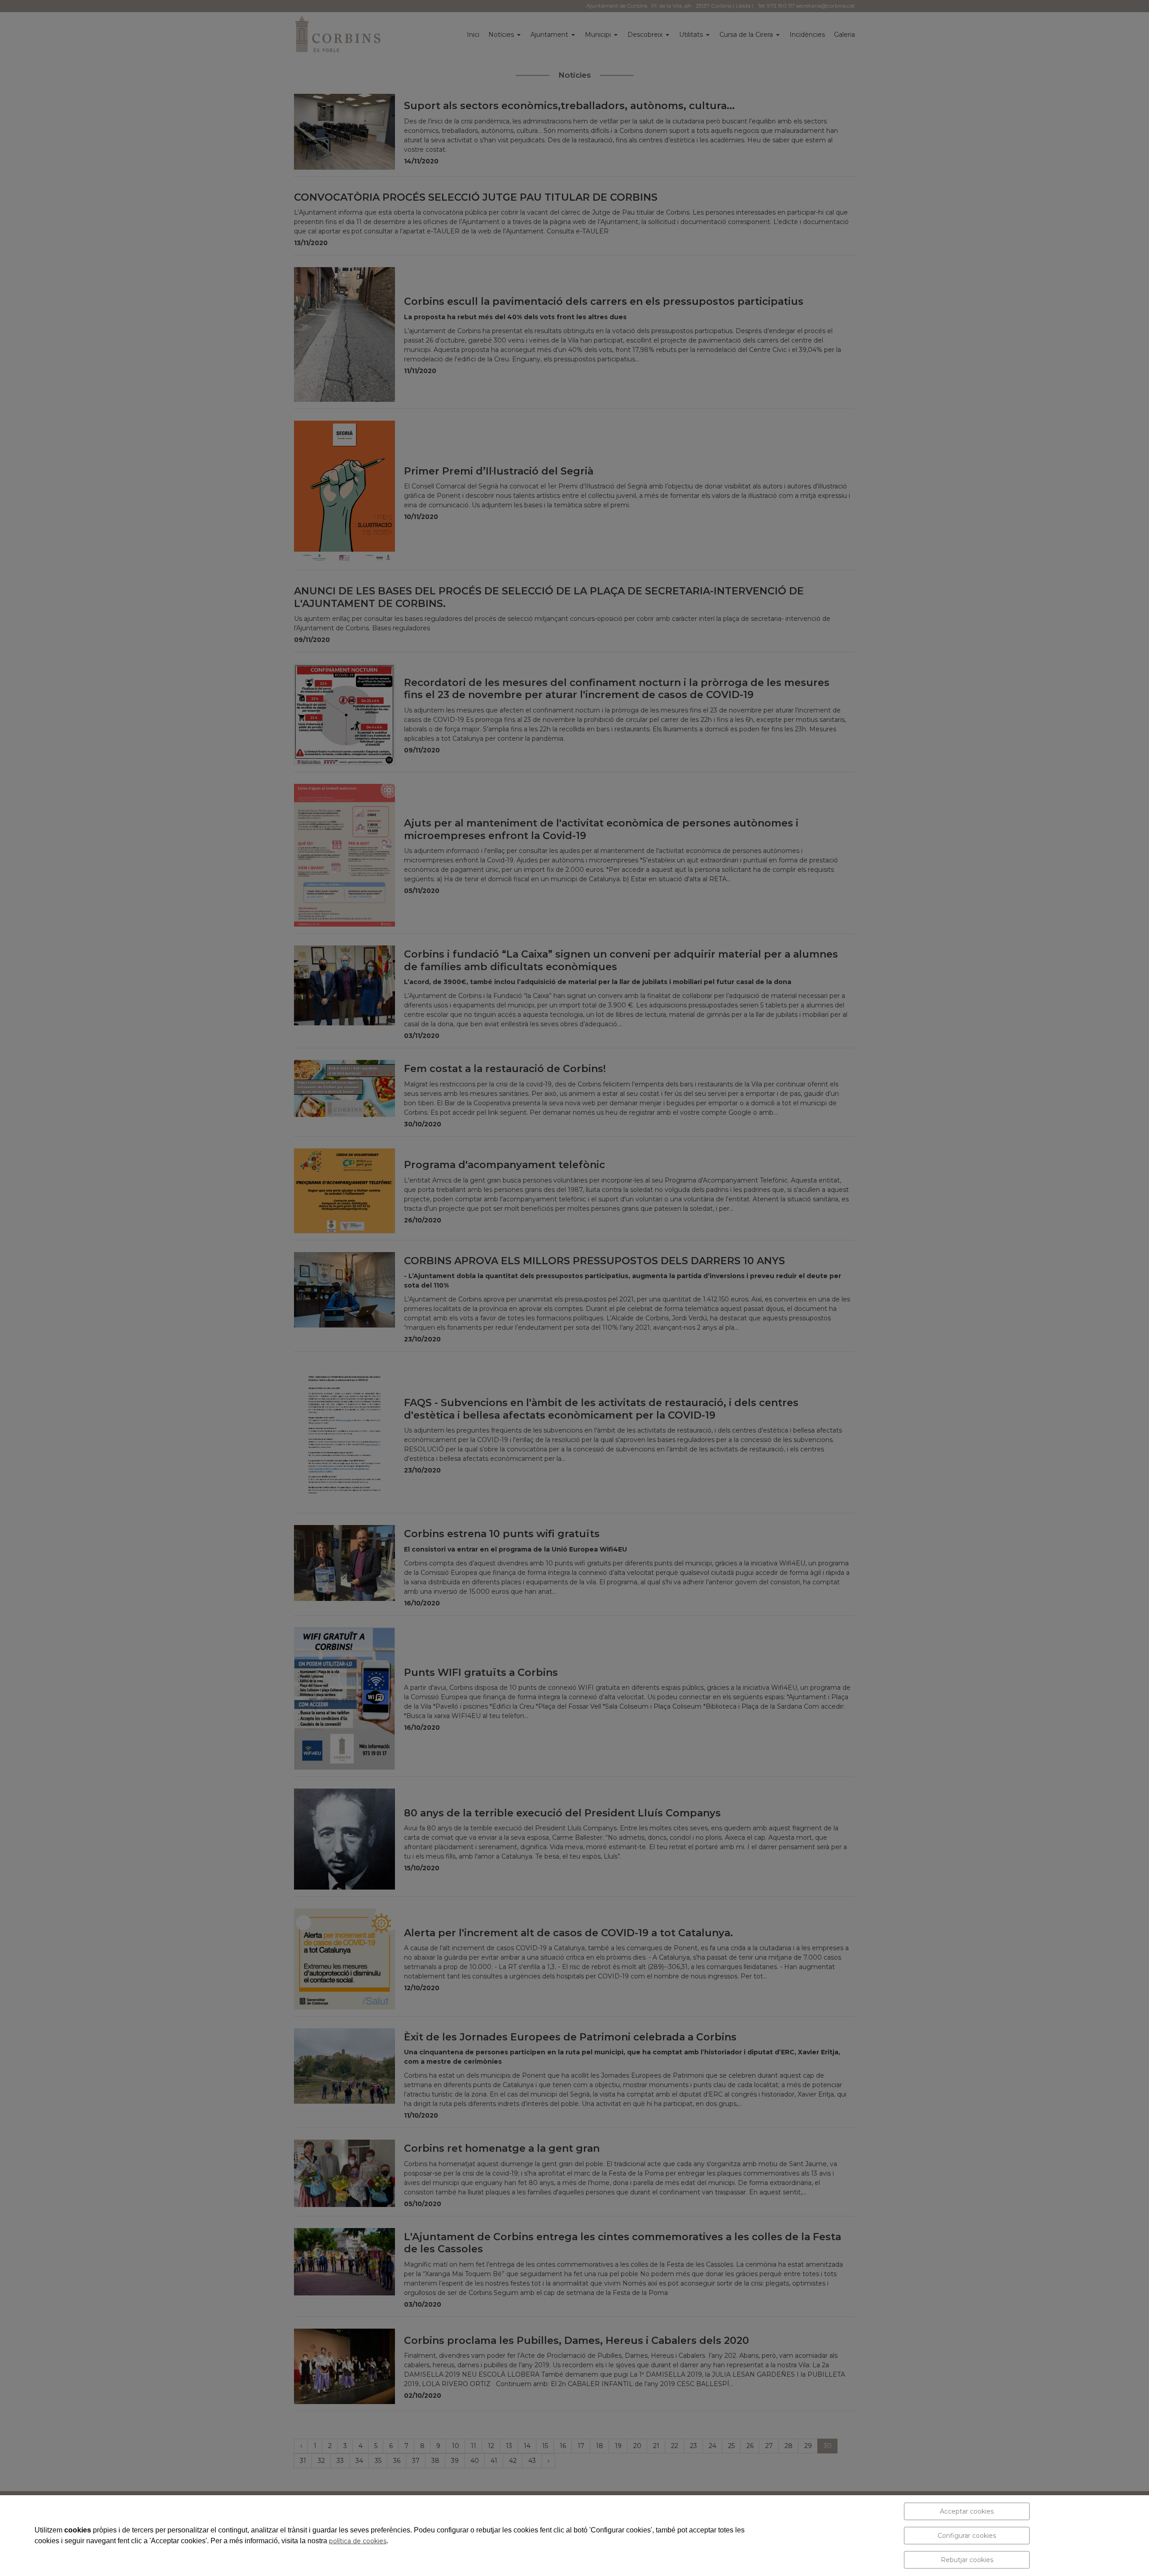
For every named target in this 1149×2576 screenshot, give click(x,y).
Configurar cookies (967, 2536)
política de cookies (358, 2541)
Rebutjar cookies (967, 2560)
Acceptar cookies (967, 2511)
